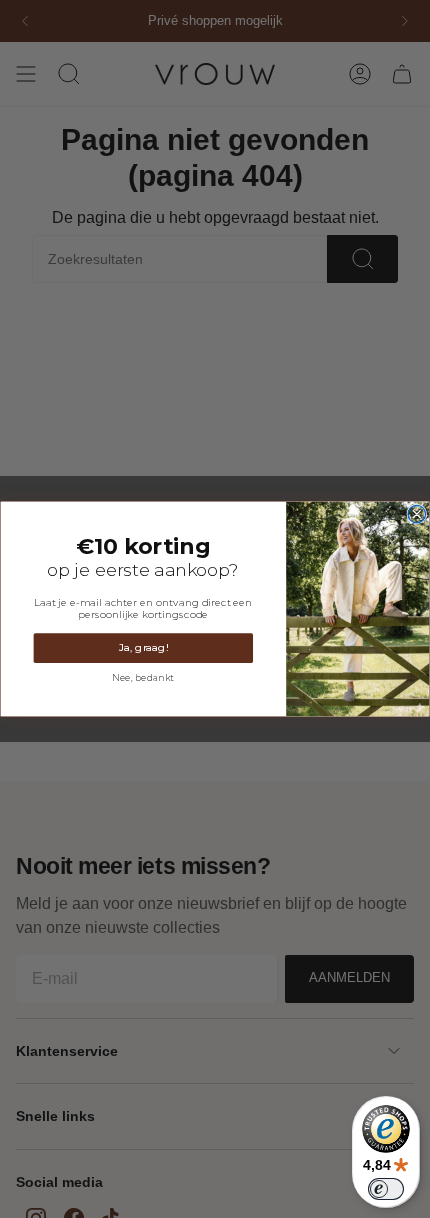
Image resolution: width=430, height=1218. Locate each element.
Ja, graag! (143, 648)
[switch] (386, 1189)
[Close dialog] (417, 514)
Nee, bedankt (143, 678)
